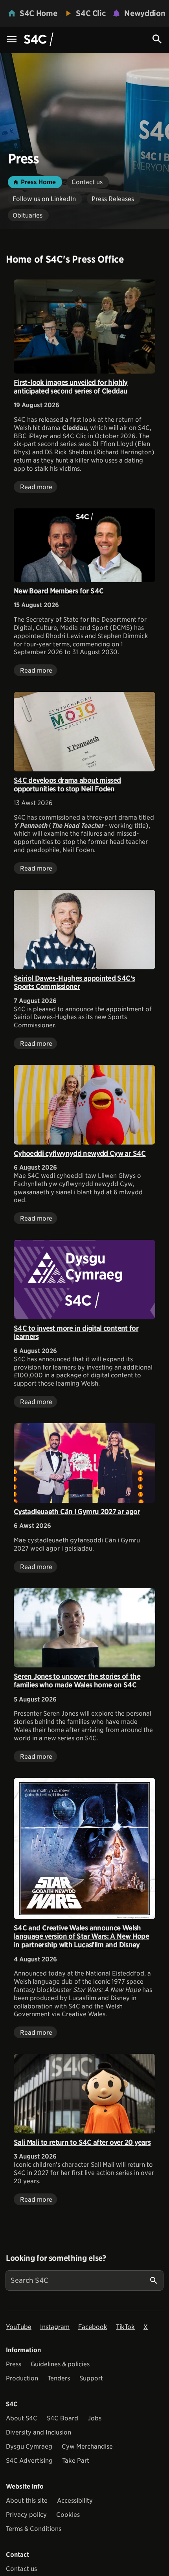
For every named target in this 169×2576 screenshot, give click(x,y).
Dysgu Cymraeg (29, 2446)
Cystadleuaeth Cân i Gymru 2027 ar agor (77, 1512)
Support (91, 2378)
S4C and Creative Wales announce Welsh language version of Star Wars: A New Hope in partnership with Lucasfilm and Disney (81, 1936)
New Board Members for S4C (59, 591)
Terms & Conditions (34, 2529)
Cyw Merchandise (87, 2446)
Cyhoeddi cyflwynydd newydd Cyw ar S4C (80, 1153)
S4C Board (62, 2418)
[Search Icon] (157, 39)
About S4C (22, 2418)
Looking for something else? (56, 2258)
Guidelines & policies (60, 2364)
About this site (27, 2501)
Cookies (68, 2515)
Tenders (59, 2378)
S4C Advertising (29, 2461)
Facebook (93, 2327)
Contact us (21, 2569)
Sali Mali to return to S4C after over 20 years (82, 2142)
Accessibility (75, 2501)
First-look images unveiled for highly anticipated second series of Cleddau (71, 387)
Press (14, 2364)
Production (22, 2378)
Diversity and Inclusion (39, 2432)
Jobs (95, 2418)
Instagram (55, 2327)
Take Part (76, 2461)
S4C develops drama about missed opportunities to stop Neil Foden (67, 785)
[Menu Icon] (12, 40)
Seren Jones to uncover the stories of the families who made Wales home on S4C (77, 1681)
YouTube (19, 2327)
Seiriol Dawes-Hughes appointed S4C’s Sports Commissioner (74, 982)
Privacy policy (26, 2515)
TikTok (125, 2327)
